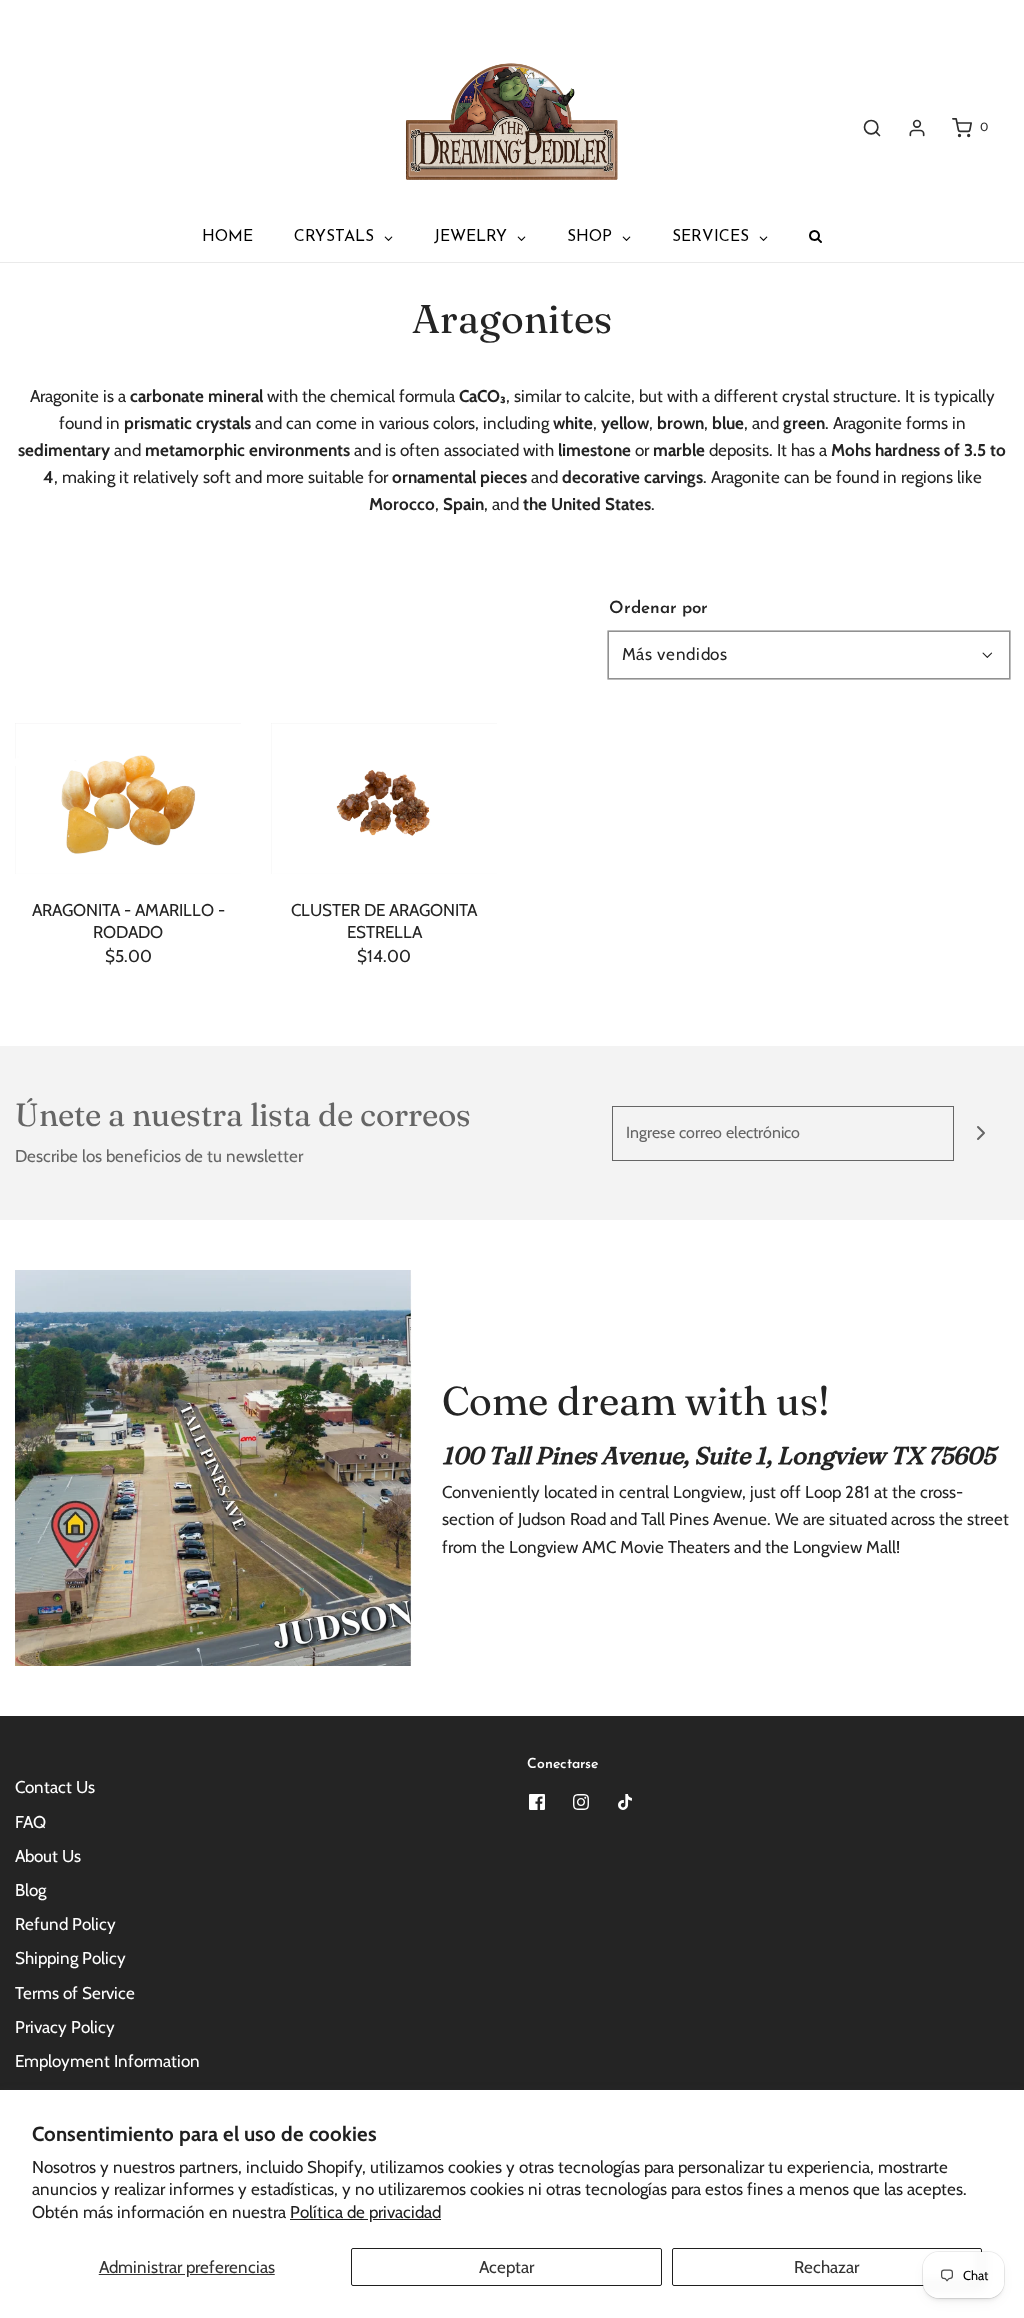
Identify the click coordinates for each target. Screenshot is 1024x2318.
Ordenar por (658, 608)
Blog (30, 1890)
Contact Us (55, 1787)
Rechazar (826, 2267)
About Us (48, 1856)
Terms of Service (75, 1993)
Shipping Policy (70, 1958)
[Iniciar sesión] (917, 128)
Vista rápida (128, 833)
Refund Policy (65, 1924)
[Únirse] (981, 1133)
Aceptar (506, 2267)
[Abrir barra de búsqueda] (872, 127)
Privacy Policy (65, 2027)
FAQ (30, 1822)
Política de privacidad (365, 2212)
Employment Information (107, 2061)
